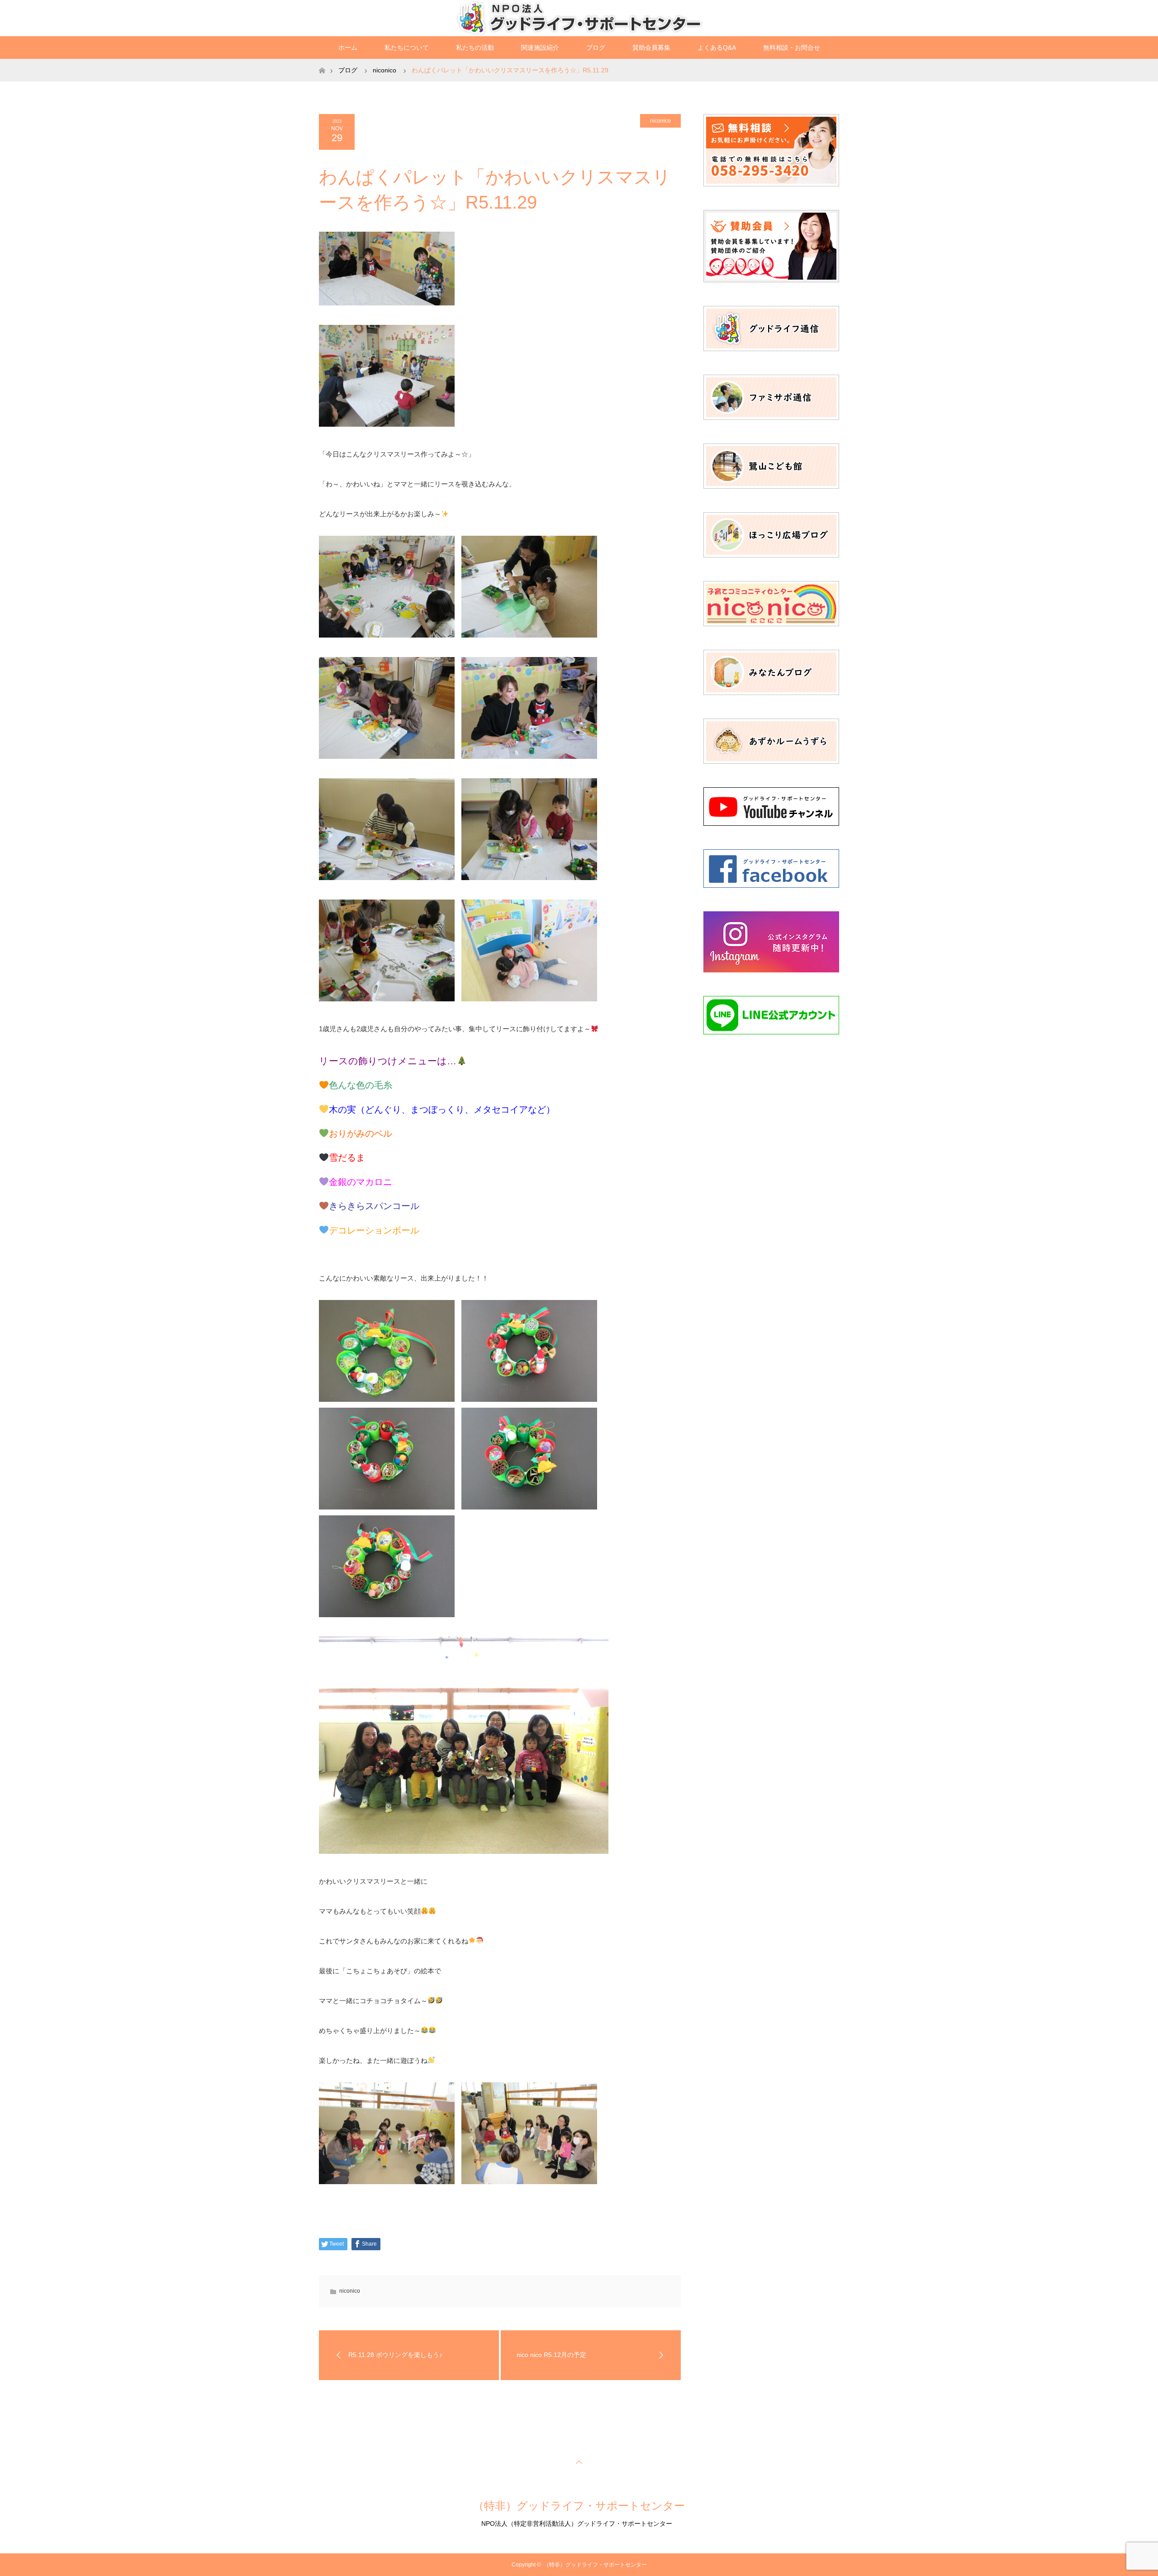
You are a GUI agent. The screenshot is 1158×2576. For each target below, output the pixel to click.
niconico (660, 121)
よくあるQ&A (717, 48)
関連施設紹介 (540, 48)
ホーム (348, 48)
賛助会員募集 (651, 48)
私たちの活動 (475, 48)
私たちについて (407, 48)
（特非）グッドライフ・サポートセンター (579, 2506)
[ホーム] (322, 62)
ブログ (596, 48)
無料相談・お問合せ (792, 48)
